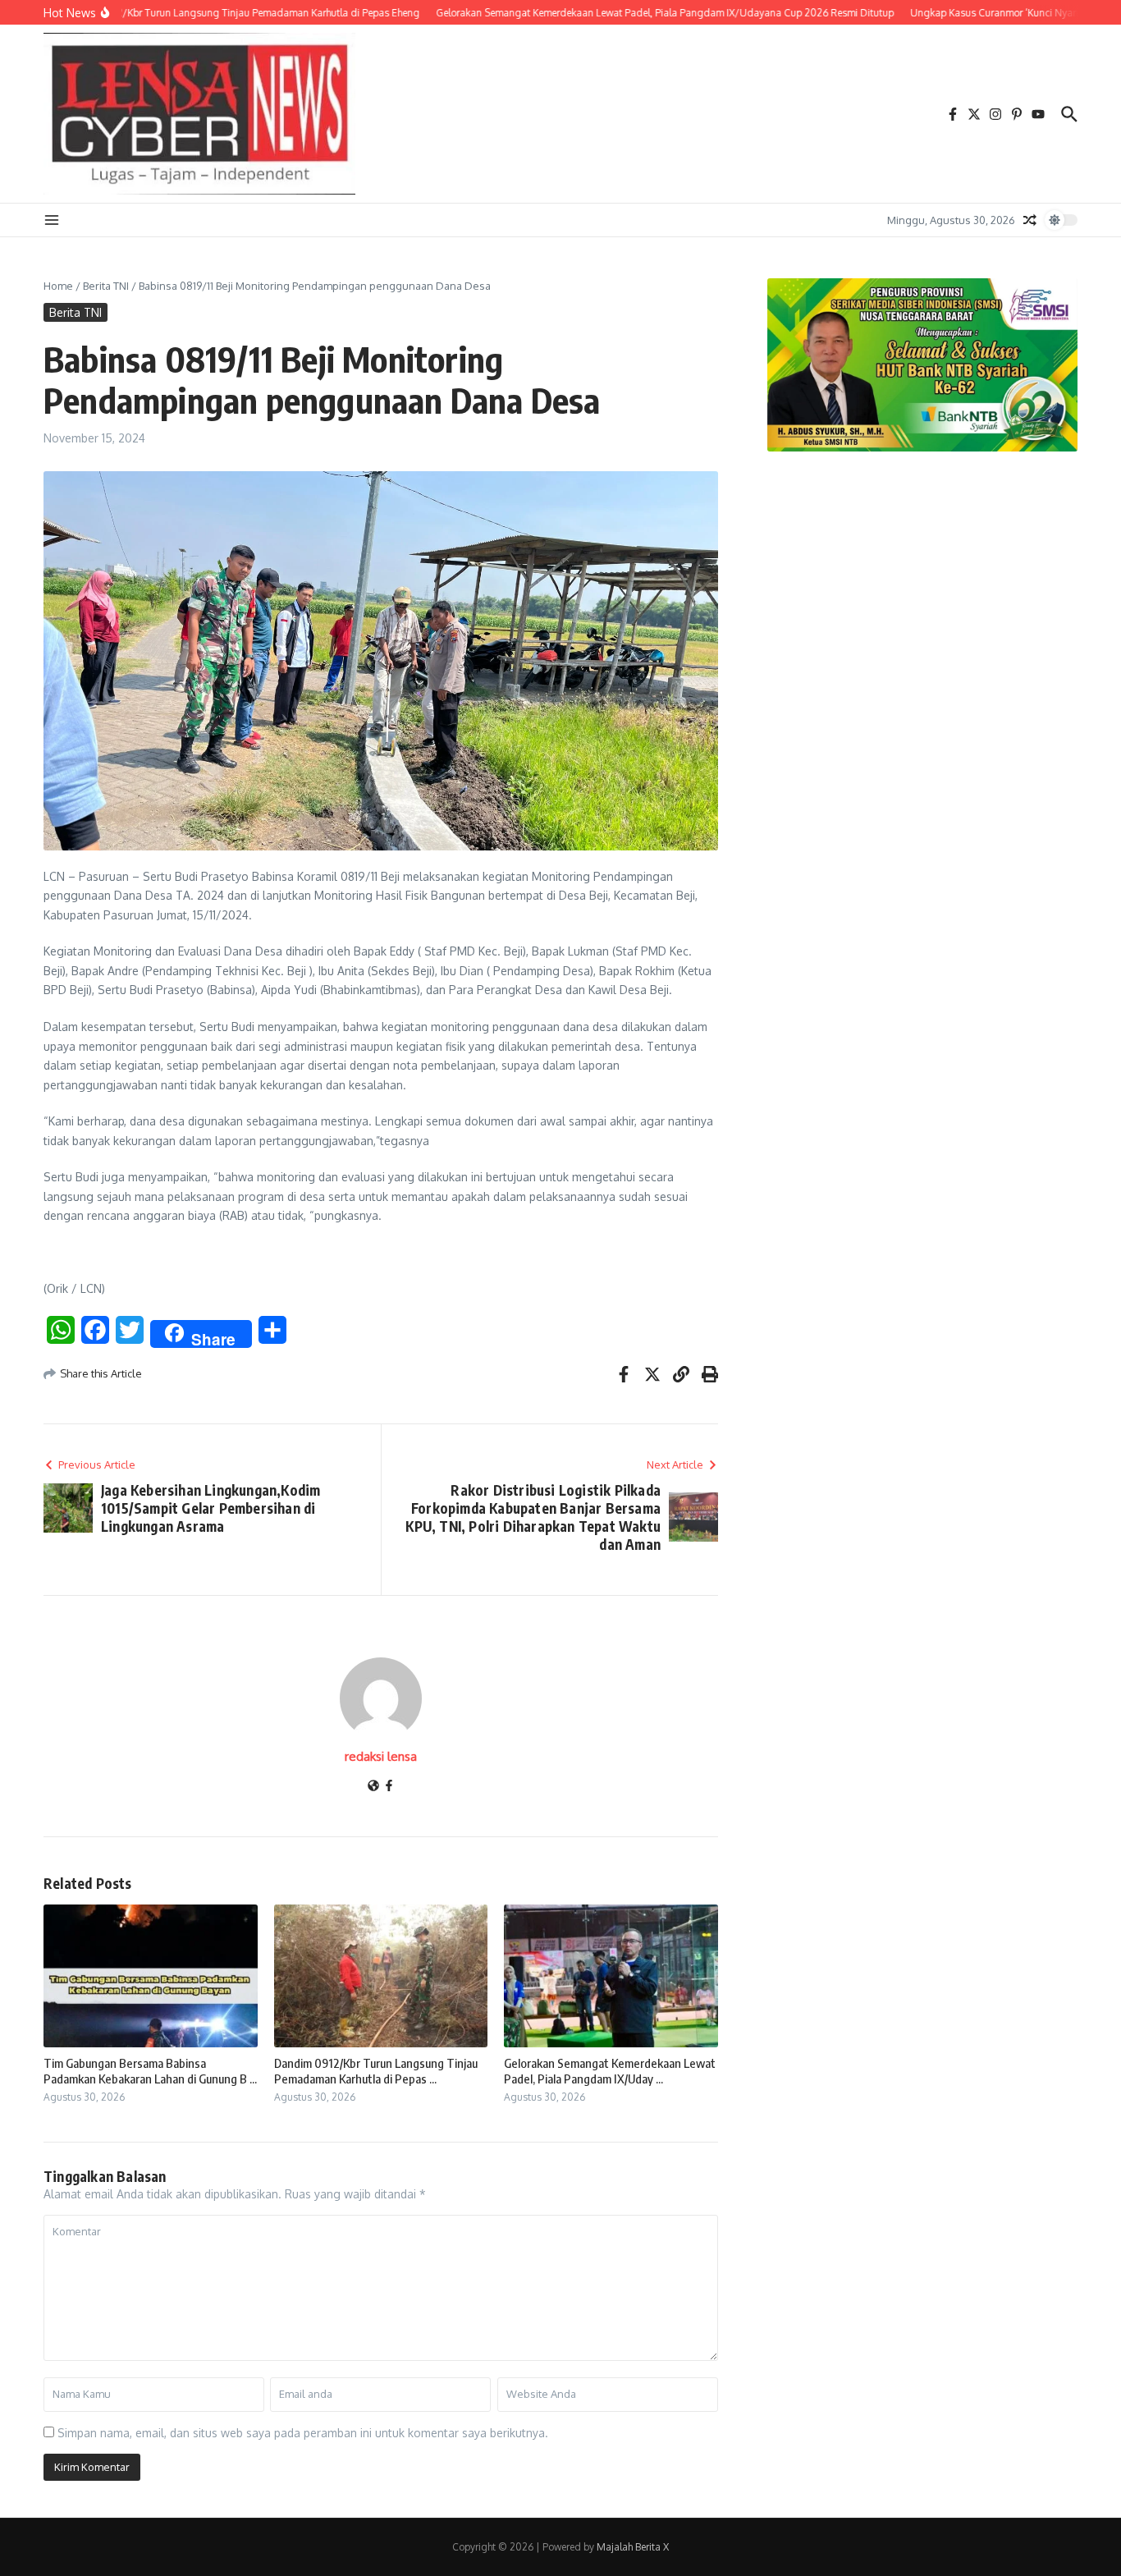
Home (58, 286)
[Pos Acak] (1030, 220)
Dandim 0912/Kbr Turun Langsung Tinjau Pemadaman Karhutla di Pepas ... (376, 2071)
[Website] (373, 1787)
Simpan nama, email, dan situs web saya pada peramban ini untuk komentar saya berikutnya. (303, 2433)
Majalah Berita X (633, 2547)
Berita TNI (106, 286)
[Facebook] (389, 1787)
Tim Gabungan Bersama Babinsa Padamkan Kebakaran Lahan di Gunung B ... (150, 2071)
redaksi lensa (381, 1756)
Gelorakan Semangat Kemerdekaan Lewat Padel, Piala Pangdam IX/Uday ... (610, 2071)
